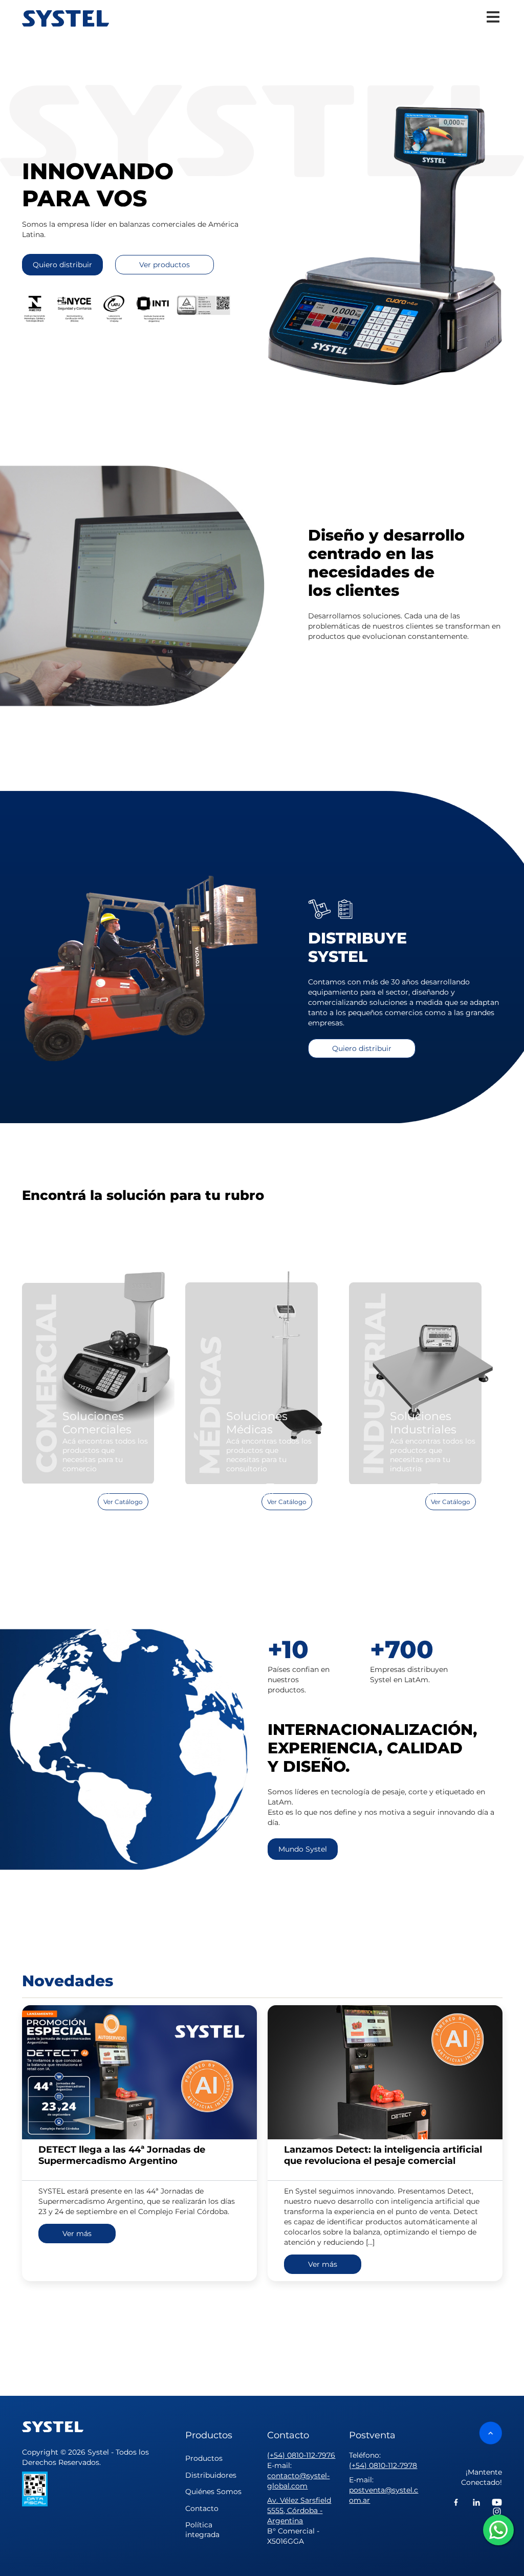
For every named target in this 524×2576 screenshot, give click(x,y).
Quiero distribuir (62, 265)
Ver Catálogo (123, 1502)
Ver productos (165, 265)
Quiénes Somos (213, 2492)
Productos (204, 2458)
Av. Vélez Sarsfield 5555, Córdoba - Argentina (299, 2510)
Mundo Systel (303, 1849)
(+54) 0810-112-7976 (301, 2455)
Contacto (202, 2508)
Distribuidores (211, 2475)
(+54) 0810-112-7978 (383, 2465)
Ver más (77, 2234)
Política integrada (202, 2530)
